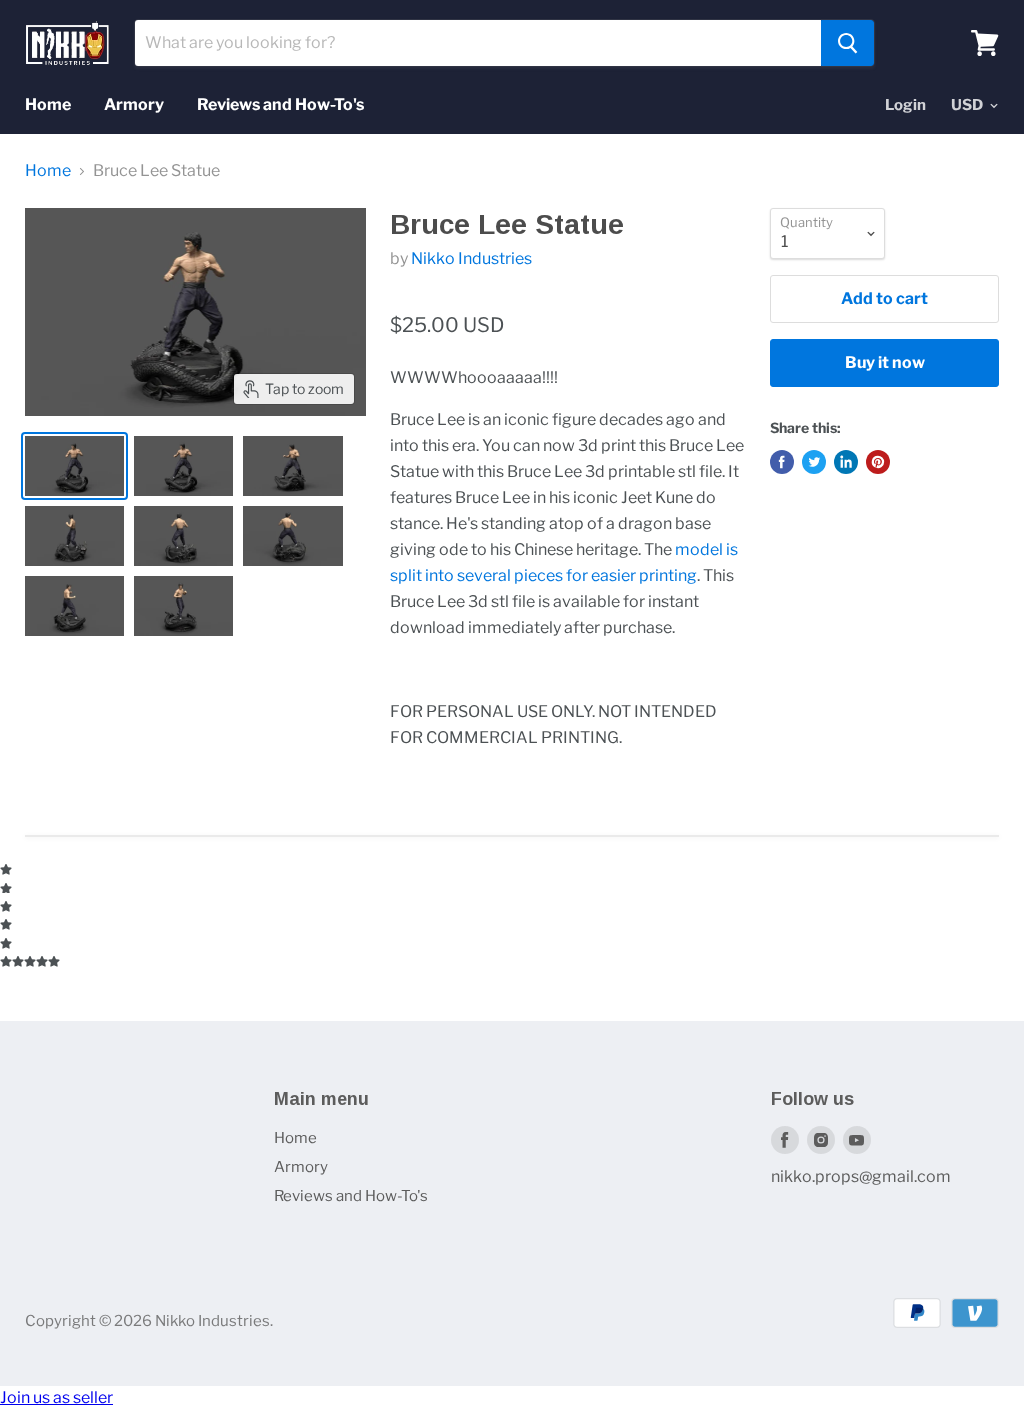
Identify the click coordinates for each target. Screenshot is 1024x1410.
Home (48, 104)
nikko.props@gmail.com (861, 1176)
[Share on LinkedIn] (846, 462)
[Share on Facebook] (782, 462)
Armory (134, 104)
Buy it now (885, 362)
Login (905, 105)
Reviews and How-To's (280, 104)
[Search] (847, 43)
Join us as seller (56, 1397)
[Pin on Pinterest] (878, 462)
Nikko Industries (471, 258)
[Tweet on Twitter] (814, 462)
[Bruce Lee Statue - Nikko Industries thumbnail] (74, 466)
